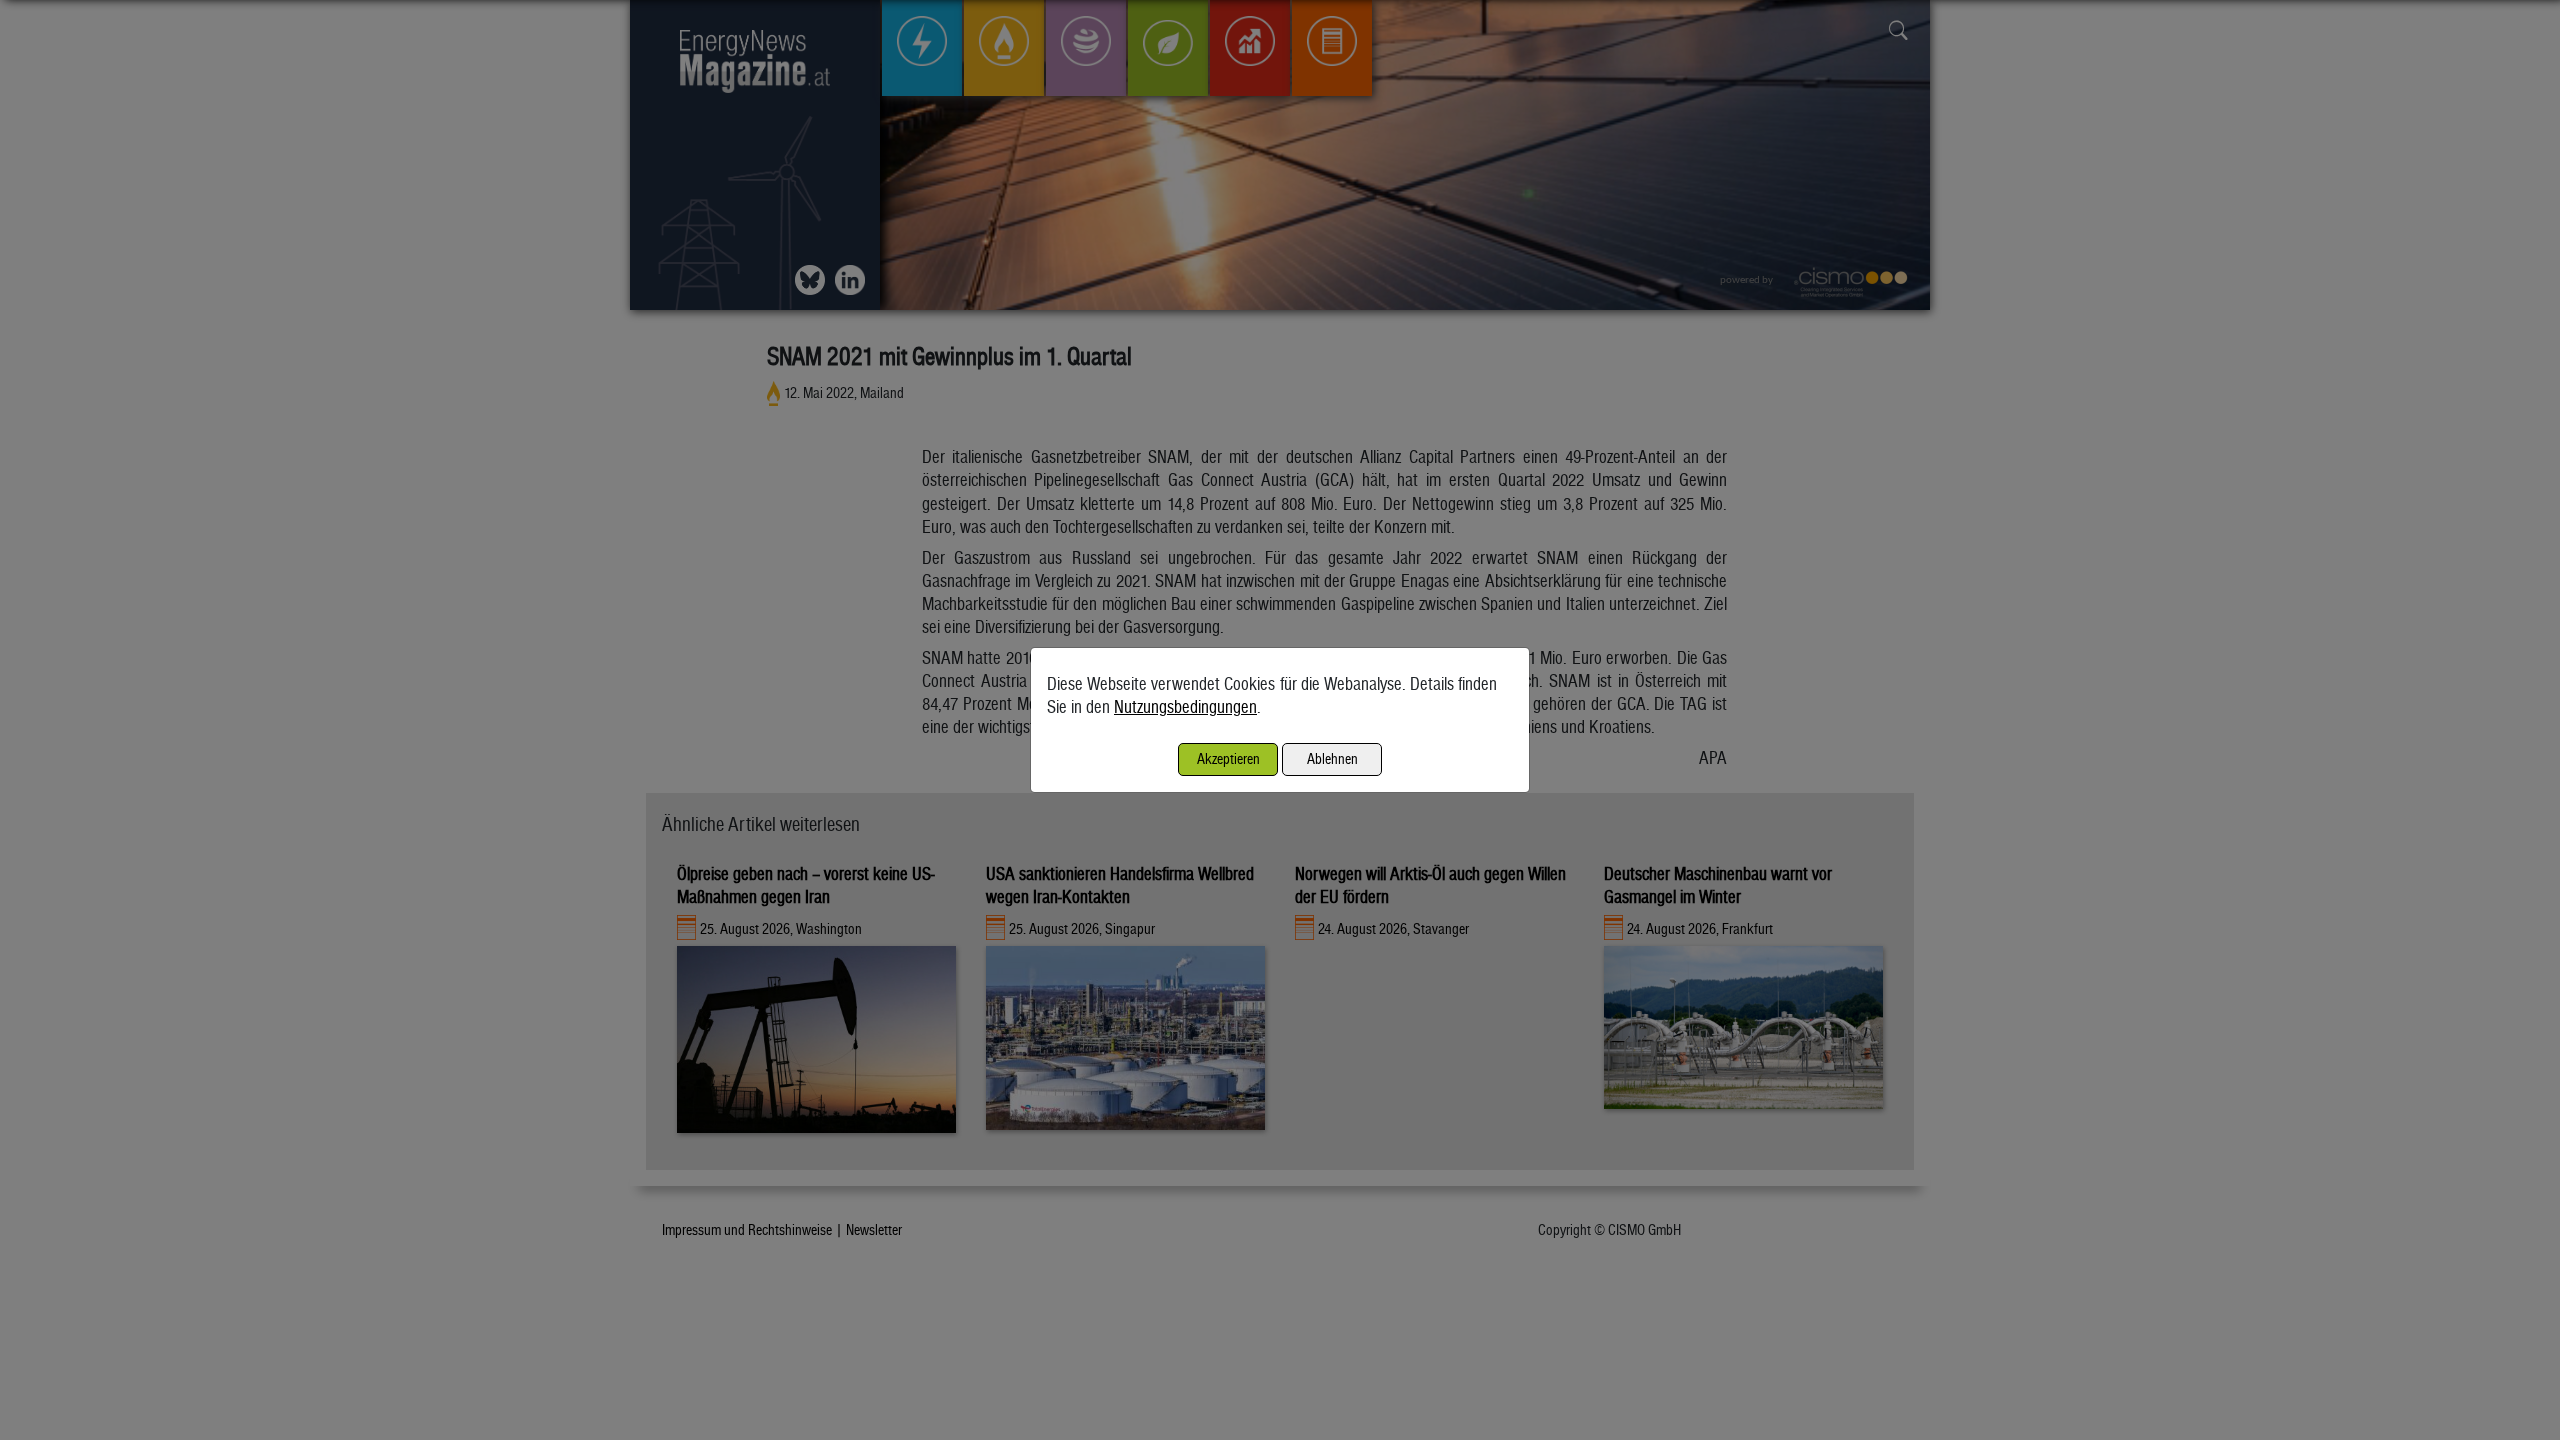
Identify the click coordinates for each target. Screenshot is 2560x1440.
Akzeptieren (1228, 758)
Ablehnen (1332, 758)
